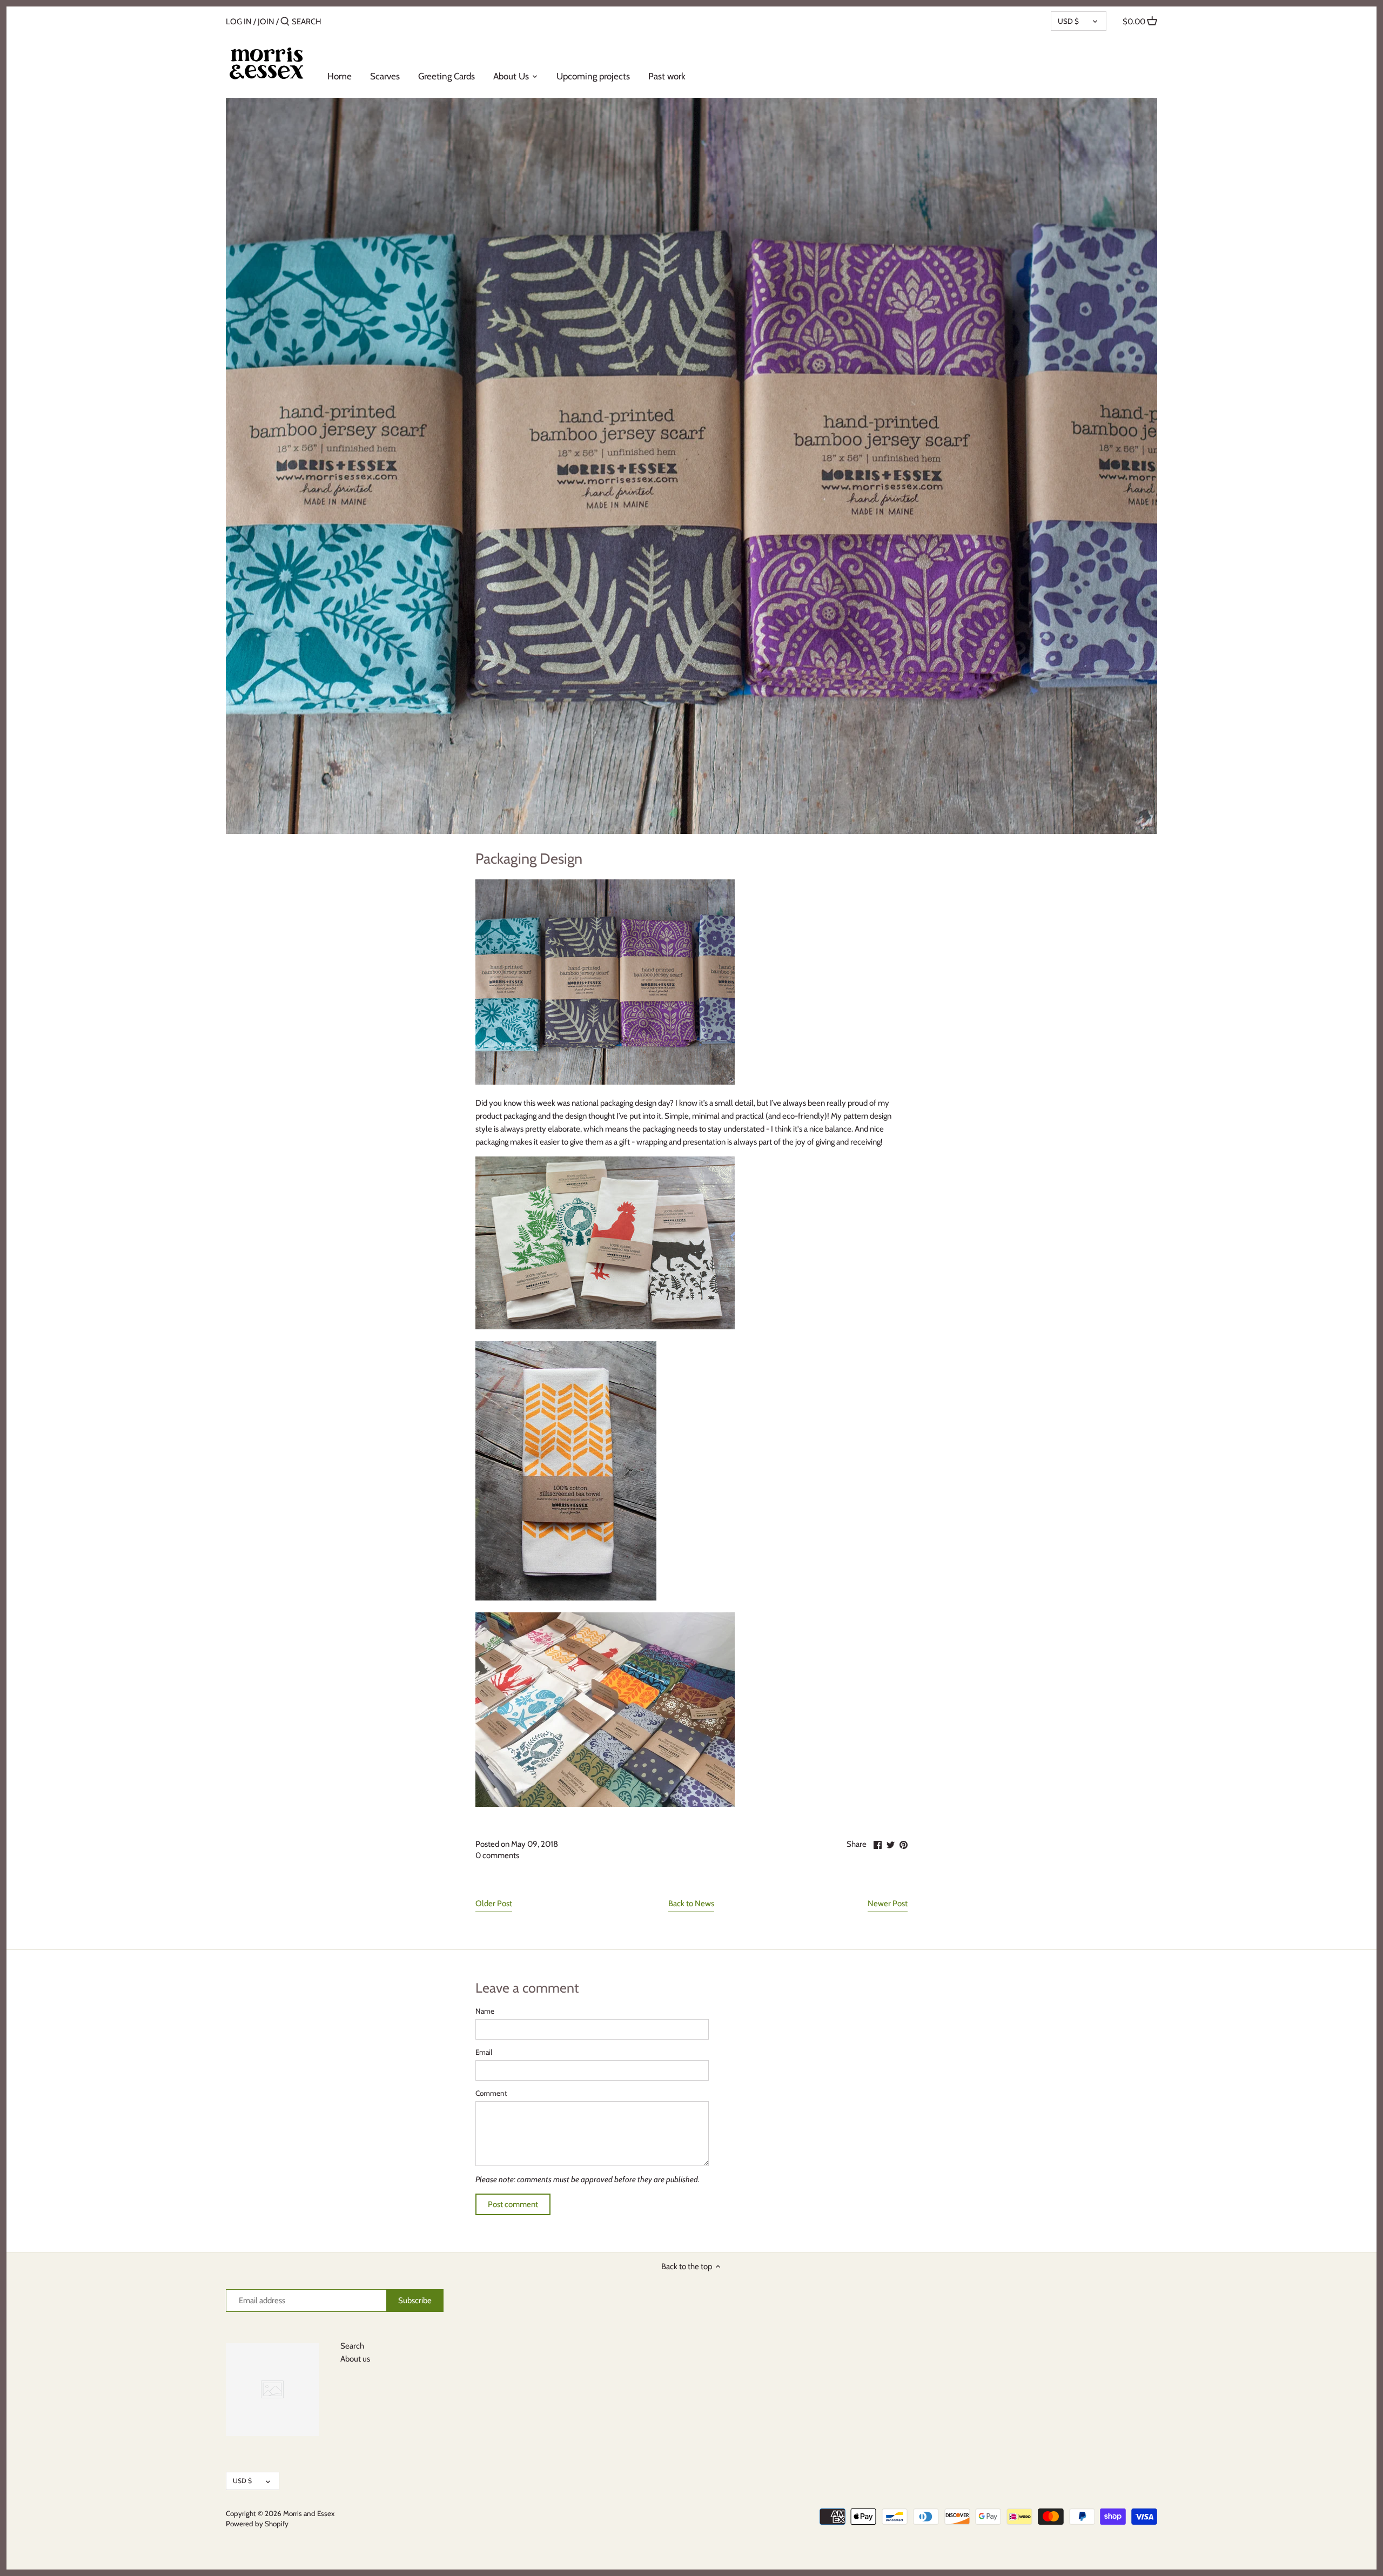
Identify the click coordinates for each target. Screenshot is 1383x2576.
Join (266, 22)
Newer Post (888, 1904)
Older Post (494, 1904)
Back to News (691, 1904)
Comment (491, 2093)
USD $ (1068, 21)
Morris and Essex (309, 2513)
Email (484, 2052)
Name (485, 2011)
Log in (239, 22)
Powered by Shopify (257, 2524)
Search (352, 2346)
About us (355, 2359)
